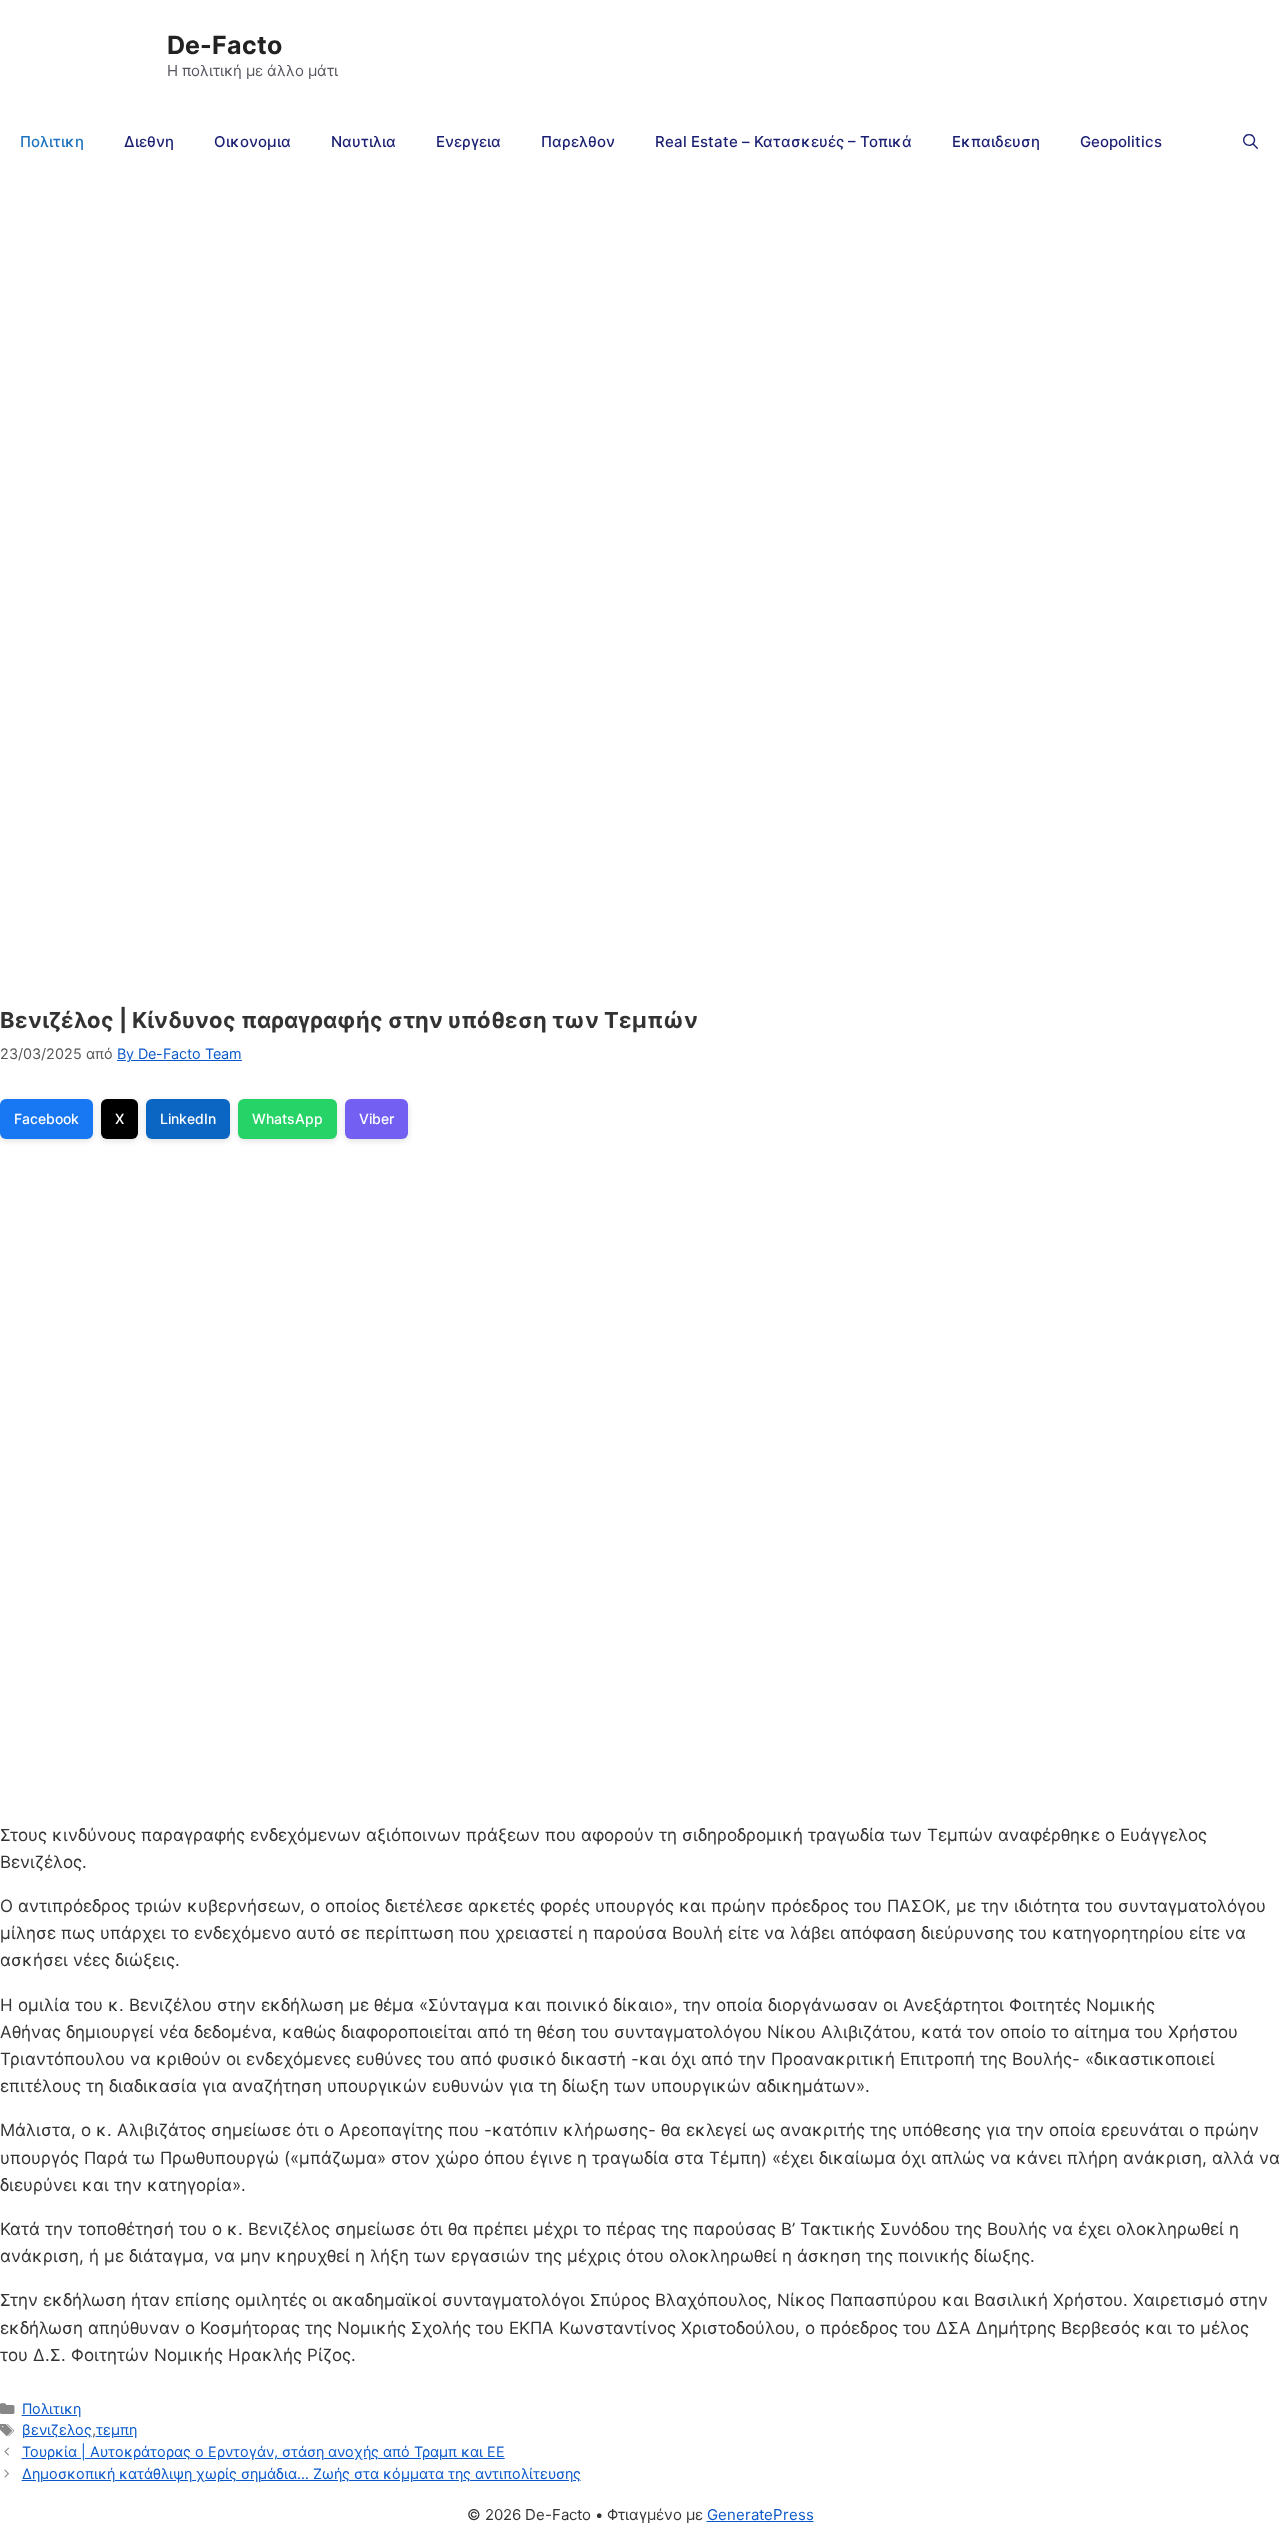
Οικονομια (252, 141)
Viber (376, 1118)
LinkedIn (188, 1118)
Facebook (46, 1118)
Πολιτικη (52, 141)
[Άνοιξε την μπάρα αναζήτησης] (1250, 142)
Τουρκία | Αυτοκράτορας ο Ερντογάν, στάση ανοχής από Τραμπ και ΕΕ (263, 2451)
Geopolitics (1121, 141)
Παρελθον (578, 141)
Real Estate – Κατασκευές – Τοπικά (783, 141)
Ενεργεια (468, 141)
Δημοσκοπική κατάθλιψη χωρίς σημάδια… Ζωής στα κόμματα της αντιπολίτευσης (301, 2473)
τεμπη (116, 2429)
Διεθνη (149, 141)
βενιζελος (57, 2429)
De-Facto (224, 45)
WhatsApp (287, 1118)
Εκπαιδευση (996, 141)
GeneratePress (760, 2514)
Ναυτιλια (363, 141)
